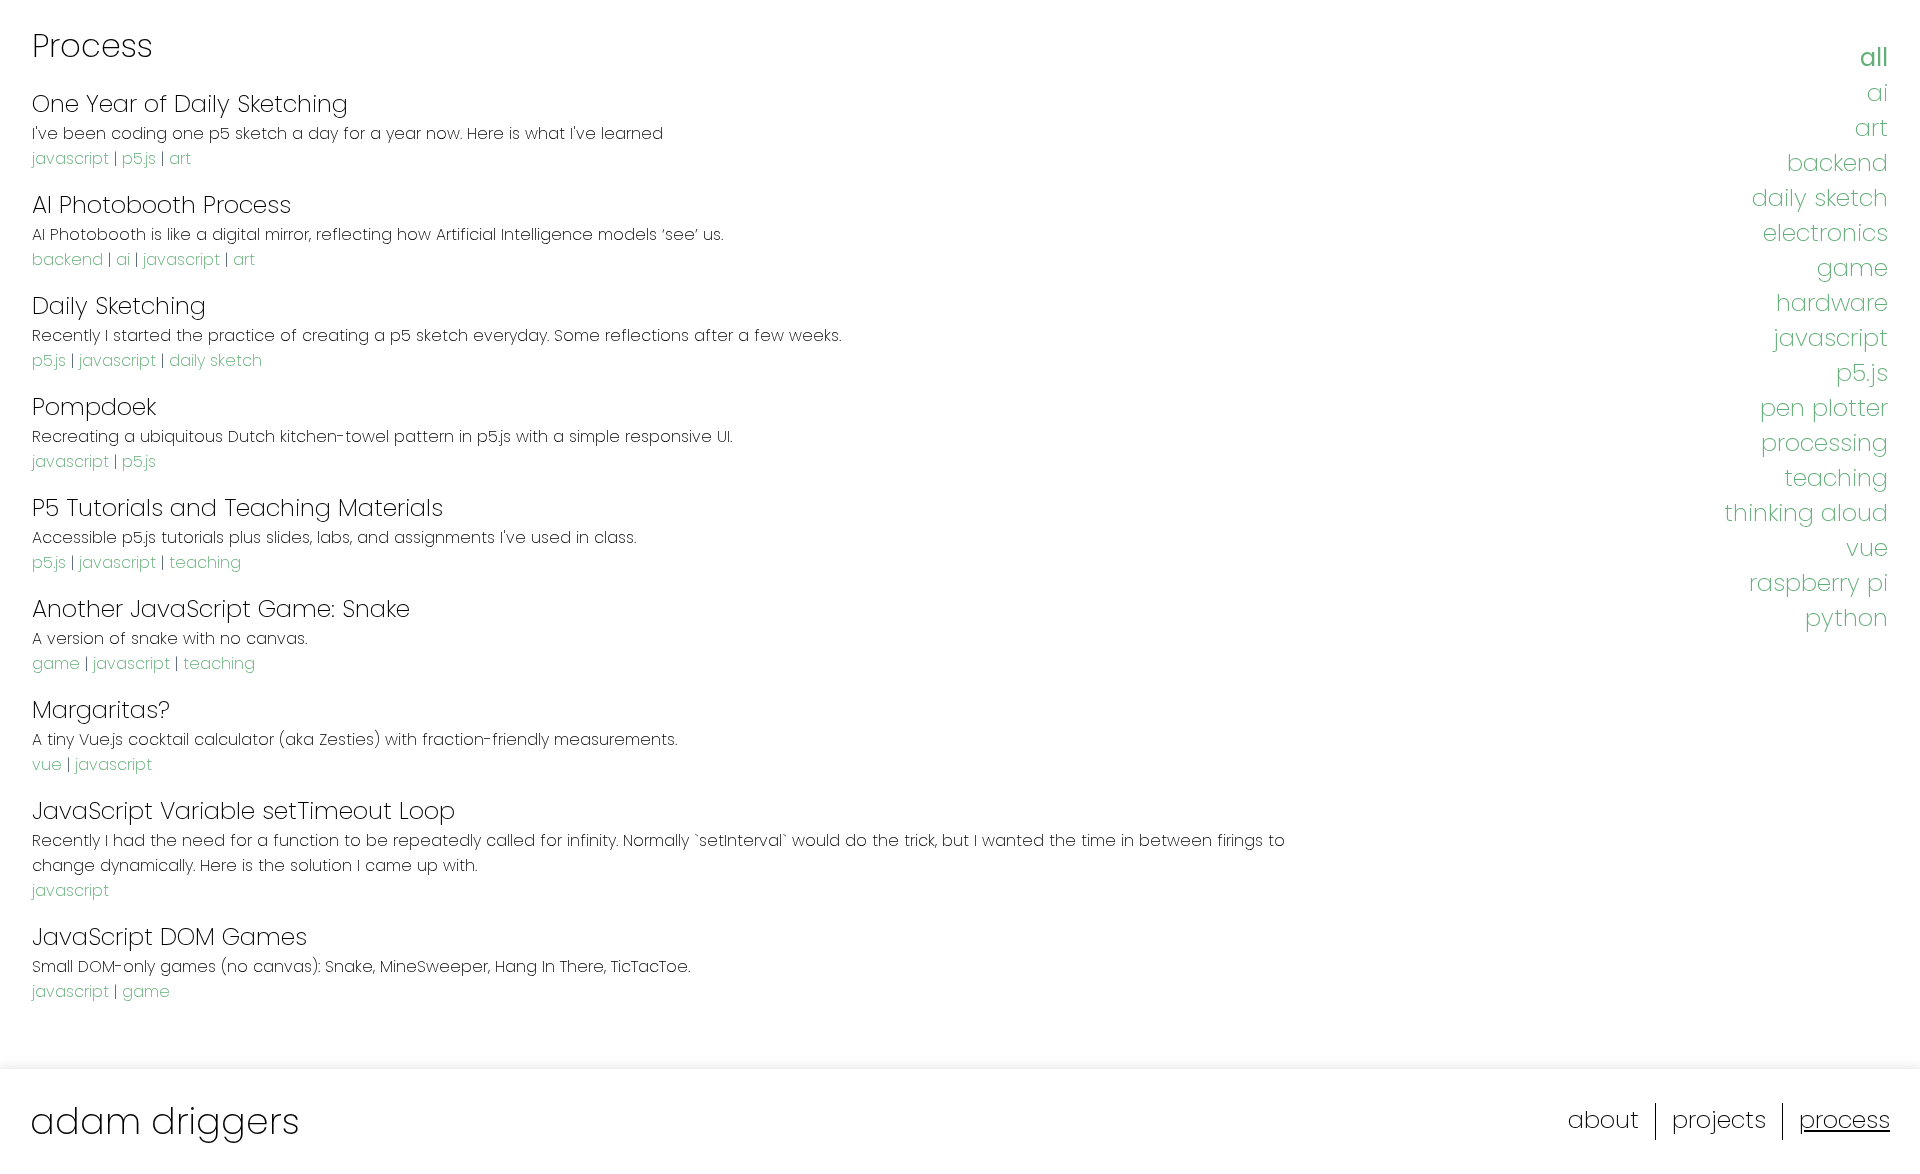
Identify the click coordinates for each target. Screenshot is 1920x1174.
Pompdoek (94, 406)
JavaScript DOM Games (169, 936)
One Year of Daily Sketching (190, 103)
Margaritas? (101, 709)
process (1844, 1119)
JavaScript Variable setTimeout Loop (243, 810)
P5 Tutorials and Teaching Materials (237, 507)
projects (1719, 1119)
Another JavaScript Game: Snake (221, 608)
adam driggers (165, 1121)
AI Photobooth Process (161, 204)
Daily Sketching (119, 305)
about (1603, 1119)
